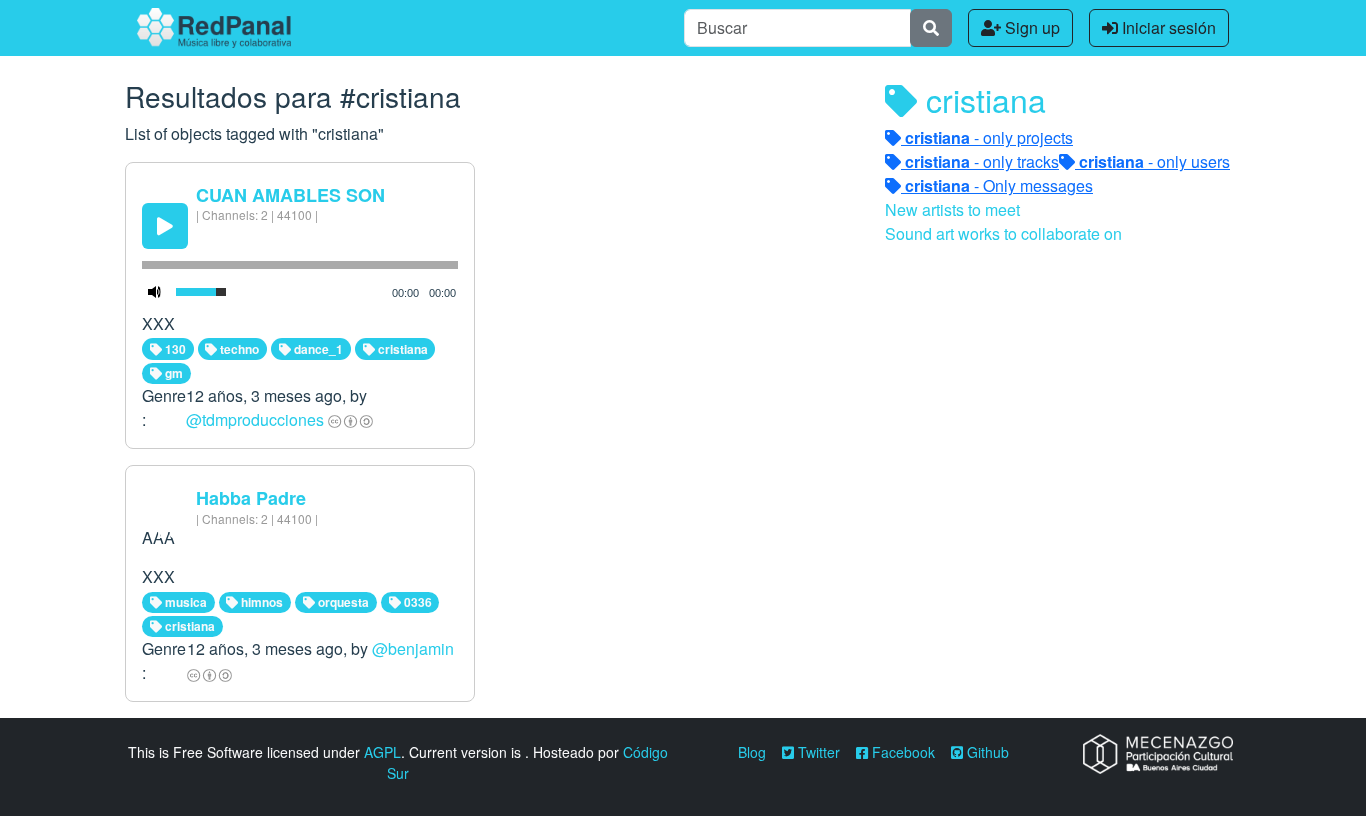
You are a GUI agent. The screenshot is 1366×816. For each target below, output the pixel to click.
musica (184, 602)
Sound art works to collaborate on (1003, 233)
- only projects (989, 137)
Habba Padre (251, 498)
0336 (416, 602)
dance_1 (317, 349)
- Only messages (999, 185)
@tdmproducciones (255, 419)
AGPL (382, 752)
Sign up (1030, 27)
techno (238, 349)
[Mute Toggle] (155, 292)
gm (172, 373)
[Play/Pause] (165, 226)
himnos (260, 602)
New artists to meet (952, 209)
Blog (752, 752)
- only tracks (982, 161)
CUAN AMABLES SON (290, 195)
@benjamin (413, 648)
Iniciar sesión (1167, 27)
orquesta (342, 602)
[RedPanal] (214, 28)
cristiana (401, 349)
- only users (1154, 161)
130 (174, 349)
